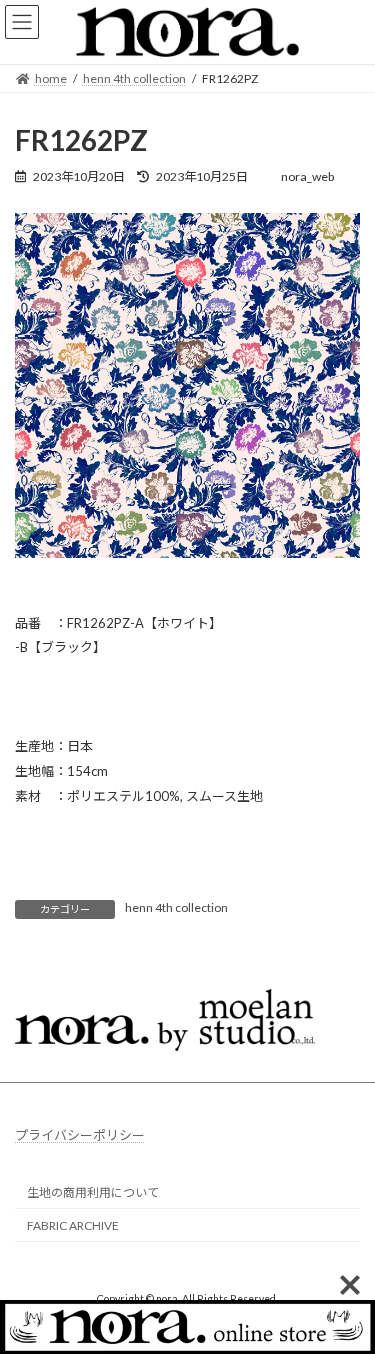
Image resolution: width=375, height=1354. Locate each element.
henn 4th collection (176, 907)
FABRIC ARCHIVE (73, 1224)
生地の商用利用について (93, 1192)
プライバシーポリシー (80, 1135)
